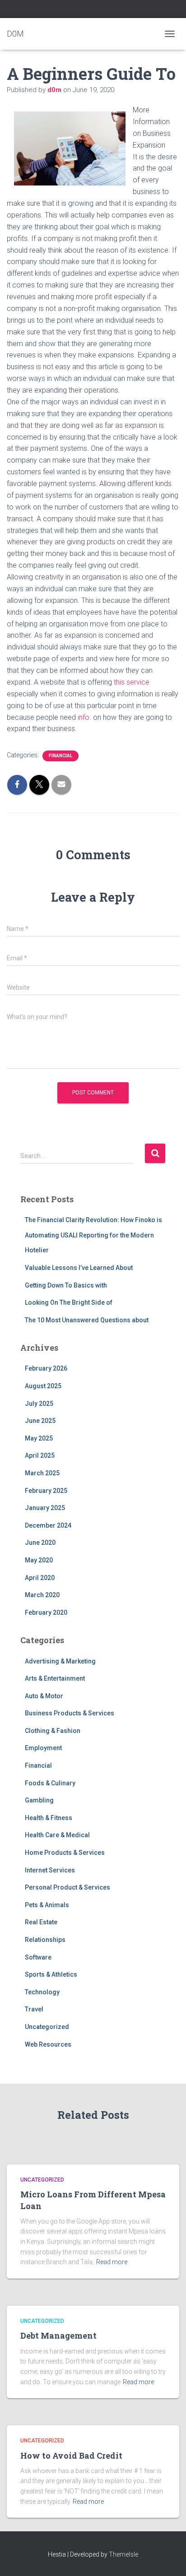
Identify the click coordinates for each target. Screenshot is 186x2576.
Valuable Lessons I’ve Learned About (79, 1268)
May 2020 (39, 1560)
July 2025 (39, 1404)
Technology (42, 1992)
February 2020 (46, 1612)
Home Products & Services (65, 1853)
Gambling (39, 1800)
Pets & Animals (47, 1905)
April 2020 (40, 1578)
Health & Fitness (49, 1818)
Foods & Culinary (50, 1783)
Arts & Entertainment (55, 1678)
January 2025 (45, 1508)
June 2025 (40, 1421)
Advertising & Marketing (60, 1661)
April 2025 (40, 1455)
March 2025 (42, 1473)
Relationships (45, 1940)
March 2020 (42, 1595)
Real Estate (41, 1922)
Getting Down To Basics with (66, 1285)
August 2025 (43, 1386)
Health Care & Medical (57, 1835)
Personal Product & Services (67, 1887)
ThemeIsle (123, 2554)
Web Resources (48, 2044)
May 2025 (39, 1438)
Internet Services (50, 1870)
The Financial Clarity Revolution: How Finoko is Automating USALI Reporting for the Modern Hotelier (93, 1235)
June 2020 (40, 1543)
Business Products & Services (70, 1713)
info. (85, 717)
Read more (112, 2262)
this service (131, 682)
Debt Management (58, 2335)
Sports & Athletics (51, 1974)
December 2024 (48, 1525)
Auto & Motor (44, 1696)
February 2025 (46, 1491)
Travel (34, 2009)
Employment (43, 1748)
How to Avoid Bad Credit (71, 2456)
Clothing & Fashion (53, 1731)
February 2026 (46, 1368)
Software (38, 1957)
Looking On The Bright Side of (69, 1302)
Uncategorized (47, 2027)
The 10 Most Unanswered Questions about (87, 1320)
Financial (60, 756)
